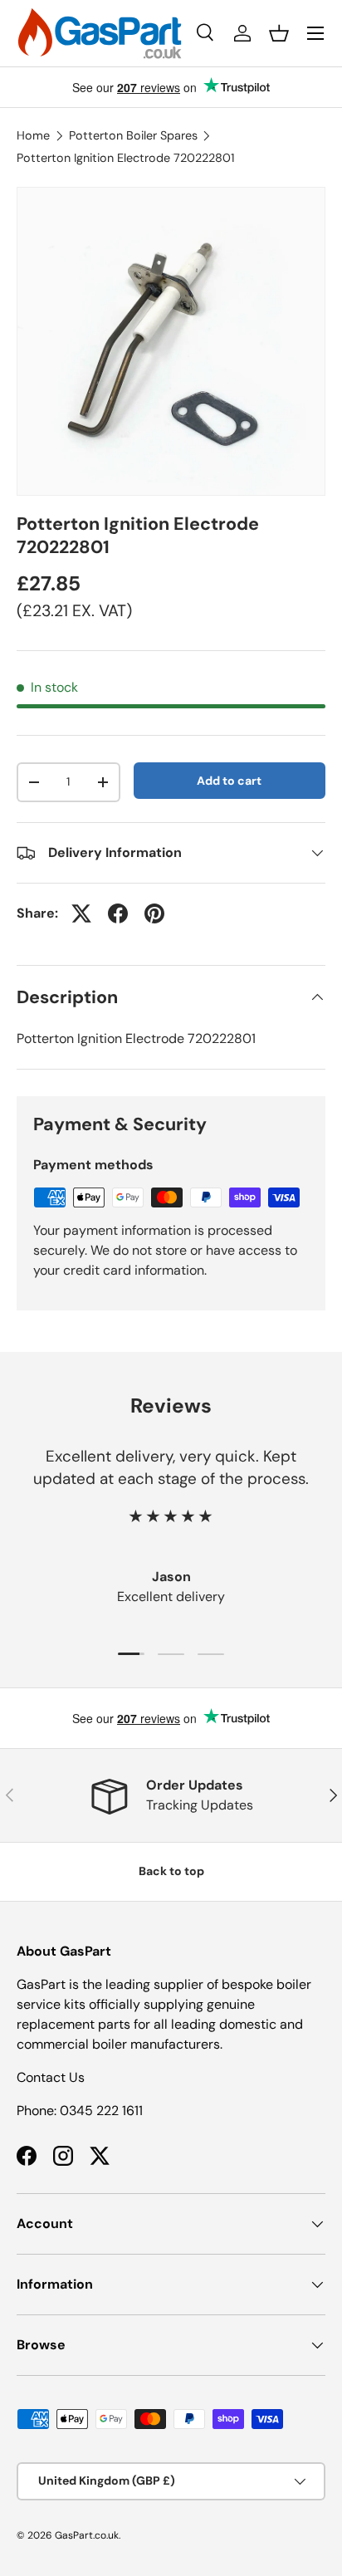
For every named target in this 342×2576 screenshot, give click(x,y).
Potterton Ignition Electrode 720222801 (125, 158)
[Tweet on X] (81, 913)
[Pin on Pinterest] (154, 913)
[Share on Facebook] (118, 913)
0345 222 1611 (101, 2111)
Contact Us (51, 2077)
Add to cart (229, 781)
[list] (171, 341)
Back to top (171, 1871)
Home (33, 135)
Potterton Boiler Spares (133, 135)
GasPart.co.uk (87, 2535)
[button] (279, 33)
